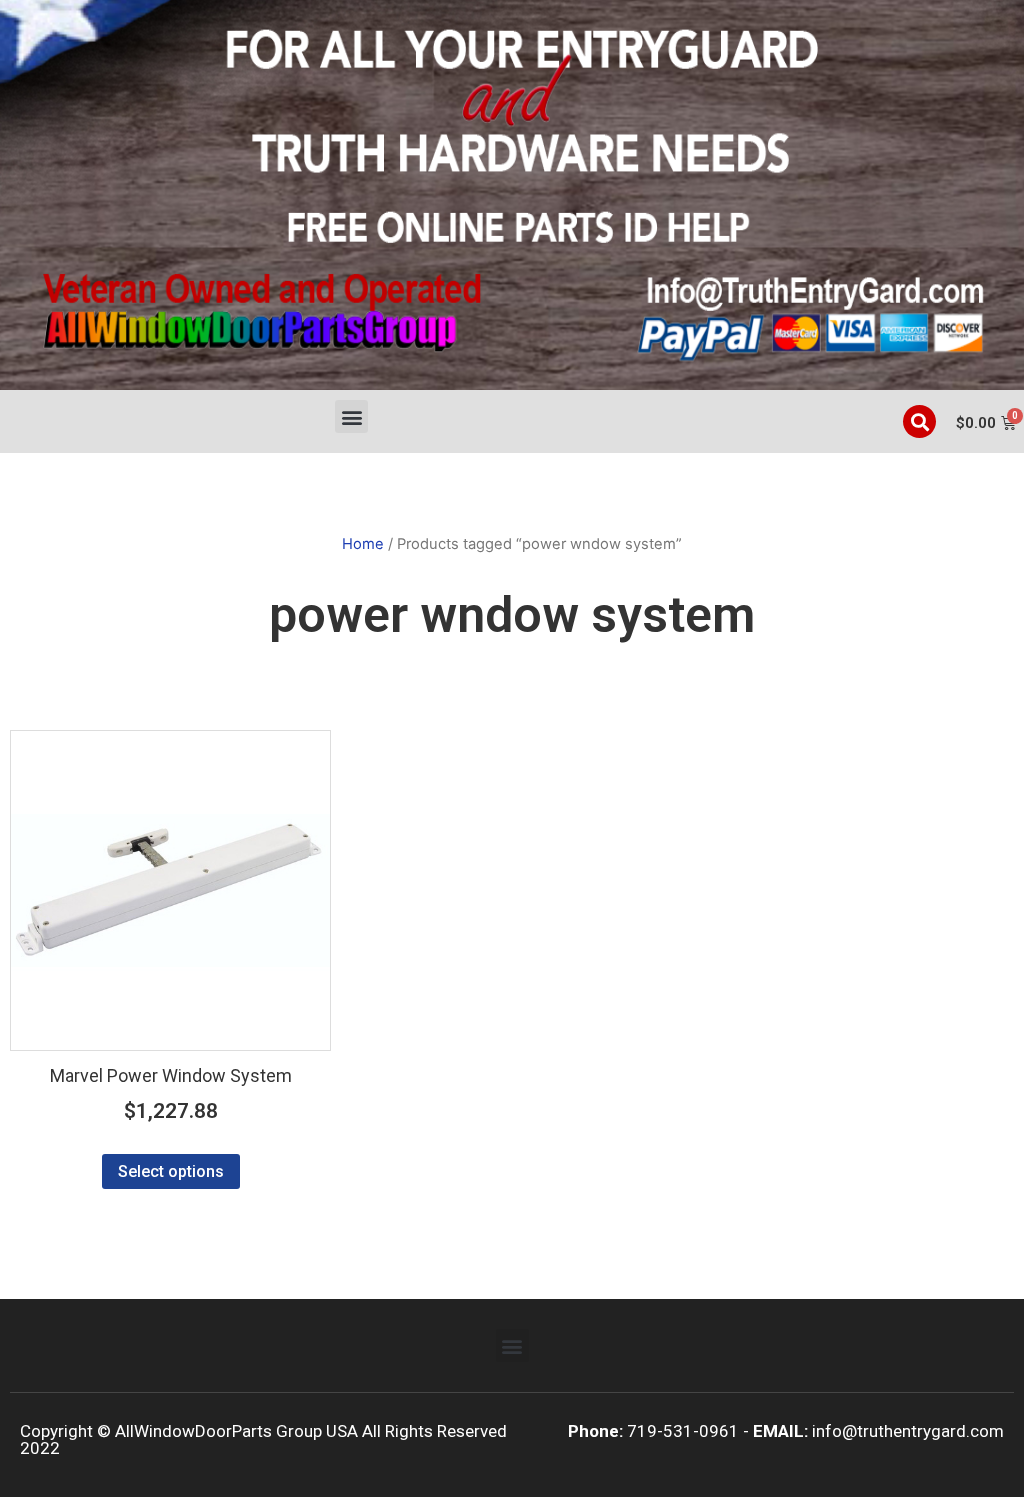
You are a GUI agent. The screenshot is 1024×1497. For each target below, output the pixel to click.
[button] (351, 416)
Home (363, 544)
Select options (171, 1171)
